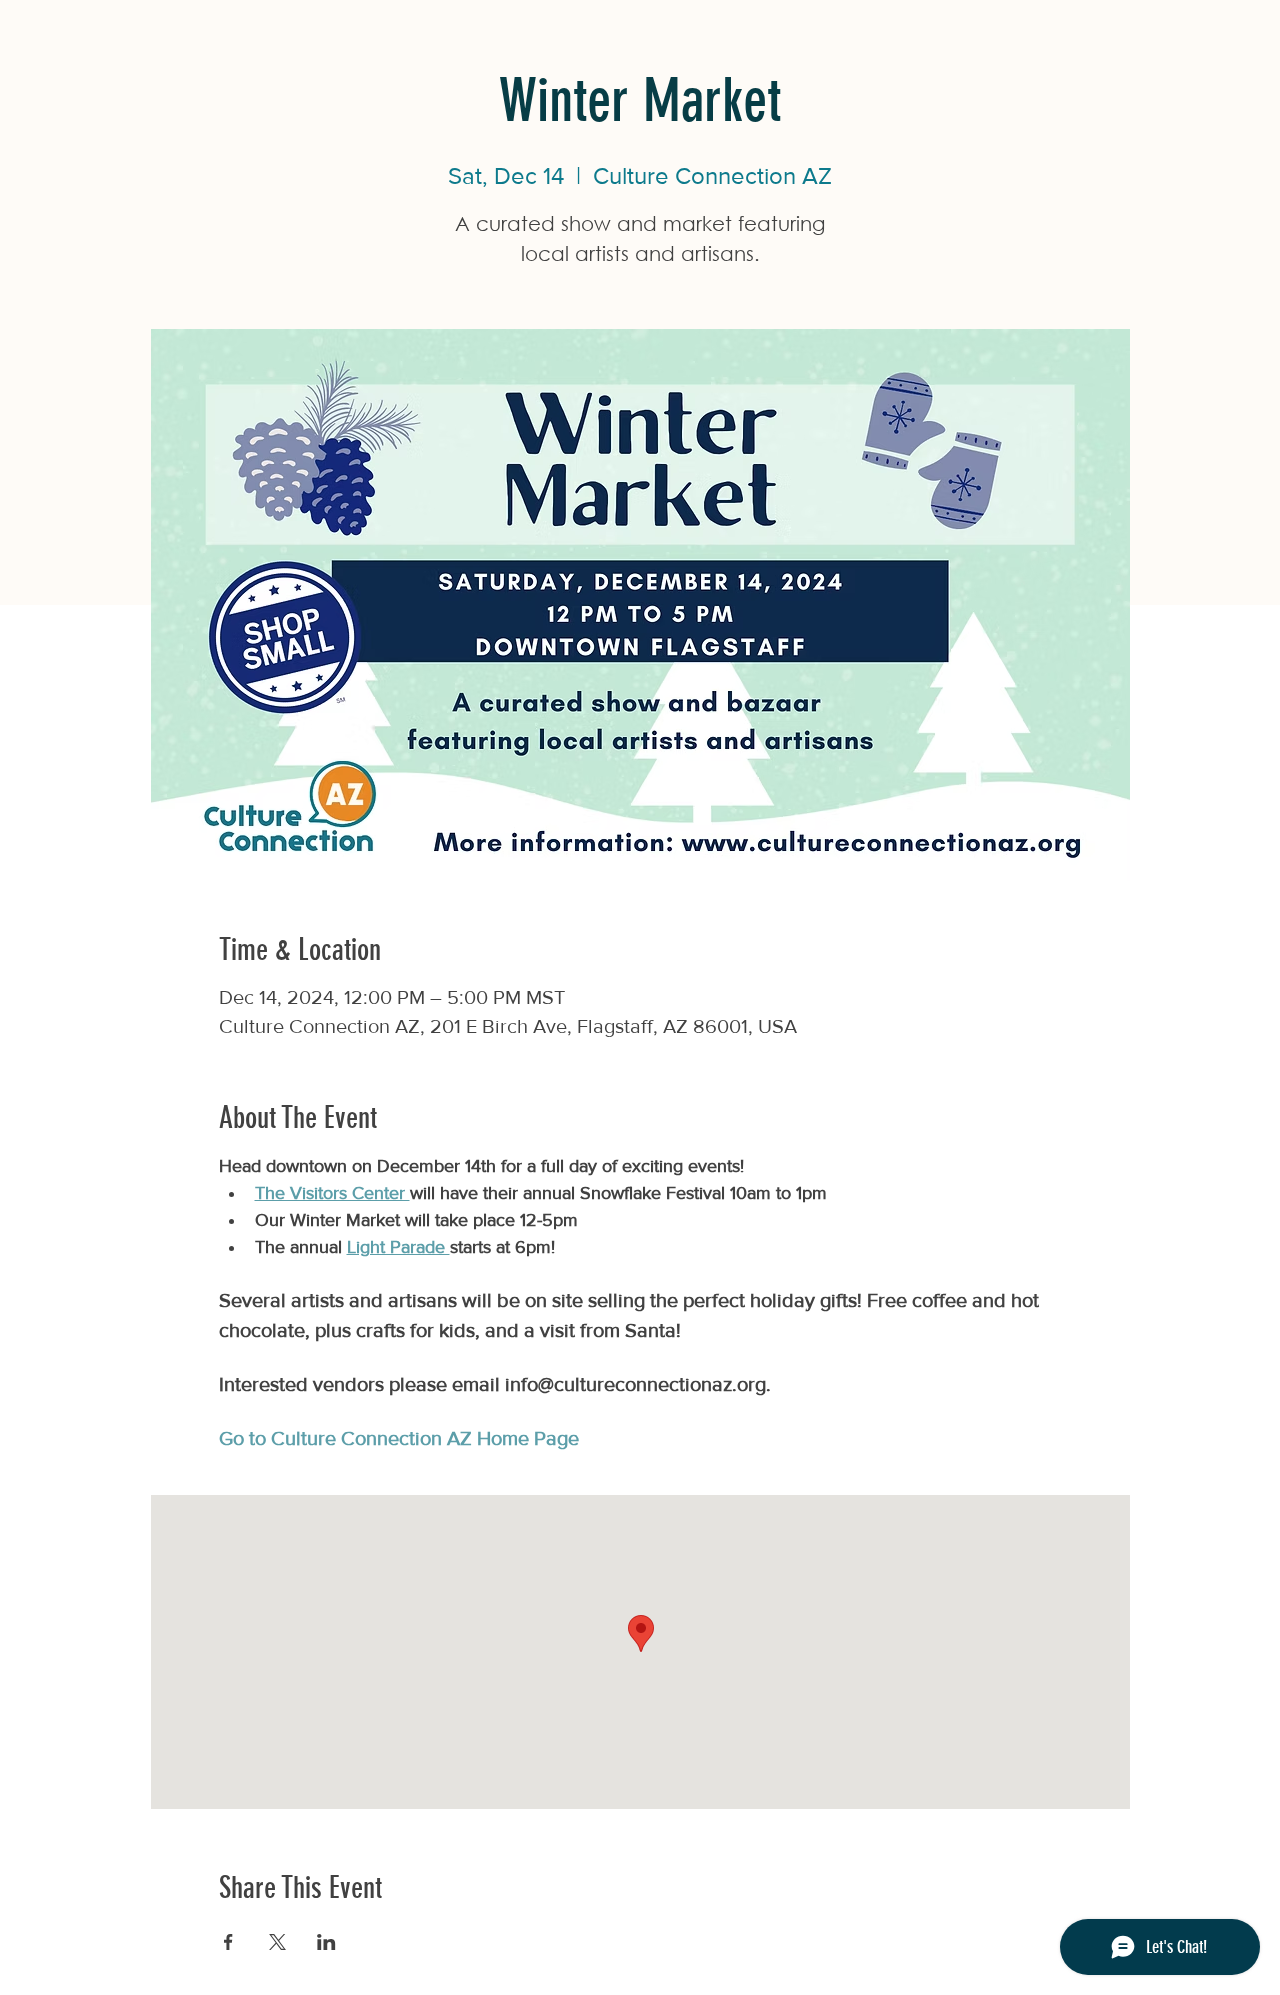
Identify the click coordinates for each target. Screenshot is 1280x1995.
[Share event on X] (277, 1942)
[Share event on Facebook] (228, 1942)
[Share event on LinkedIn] (326, 1942)
